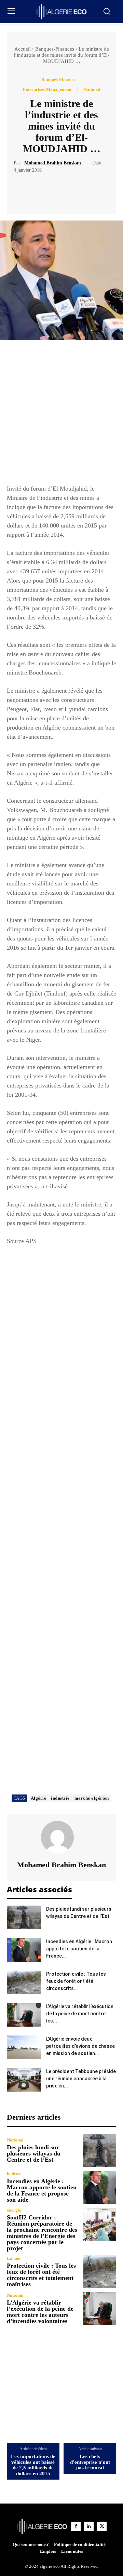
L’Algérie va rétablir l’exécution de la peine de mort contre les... (80, 2014)
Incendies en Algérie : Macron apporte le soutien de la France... (79, 1949)
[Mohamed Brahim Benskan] (61, 1837)
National (92, 89)
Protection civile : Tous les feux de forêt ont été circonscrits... (76, 1981)
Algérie (39, 1798)
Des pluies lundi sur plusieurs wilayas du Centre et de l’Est (34, 2153)
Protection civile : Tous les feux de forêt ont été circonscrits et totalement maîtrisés (41, 2275)
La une (13, 2258)
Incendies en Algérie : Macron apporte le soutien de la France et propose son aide (42, 2190)
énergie (14, 2210)
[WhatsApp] (85, 191)
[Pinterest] (69, 191)
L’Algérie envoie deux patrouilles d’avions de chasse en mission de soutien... (80, 2046)
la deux (14, 2174)
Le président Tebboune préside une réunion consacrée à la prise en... (81, 2079)
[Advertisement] (61, 415)
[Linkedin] (89, 2526)
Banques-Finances (55, 49)
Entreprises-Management (47, 89)
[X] (54, 191)
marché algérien (92, 1798)
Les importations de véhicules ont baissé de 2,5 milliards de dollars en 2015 (33, 2465)
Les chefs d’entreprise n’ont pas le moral (90, 2462)
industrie (60, 1798)
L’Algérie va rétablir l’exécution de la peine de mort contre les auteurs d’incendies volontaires (40, 2312)
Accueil (23, 49)
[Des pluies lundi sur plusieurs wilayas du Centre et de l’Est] (24, 1917)
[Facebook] (38, 191)
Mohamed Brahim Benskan (53, 163)
